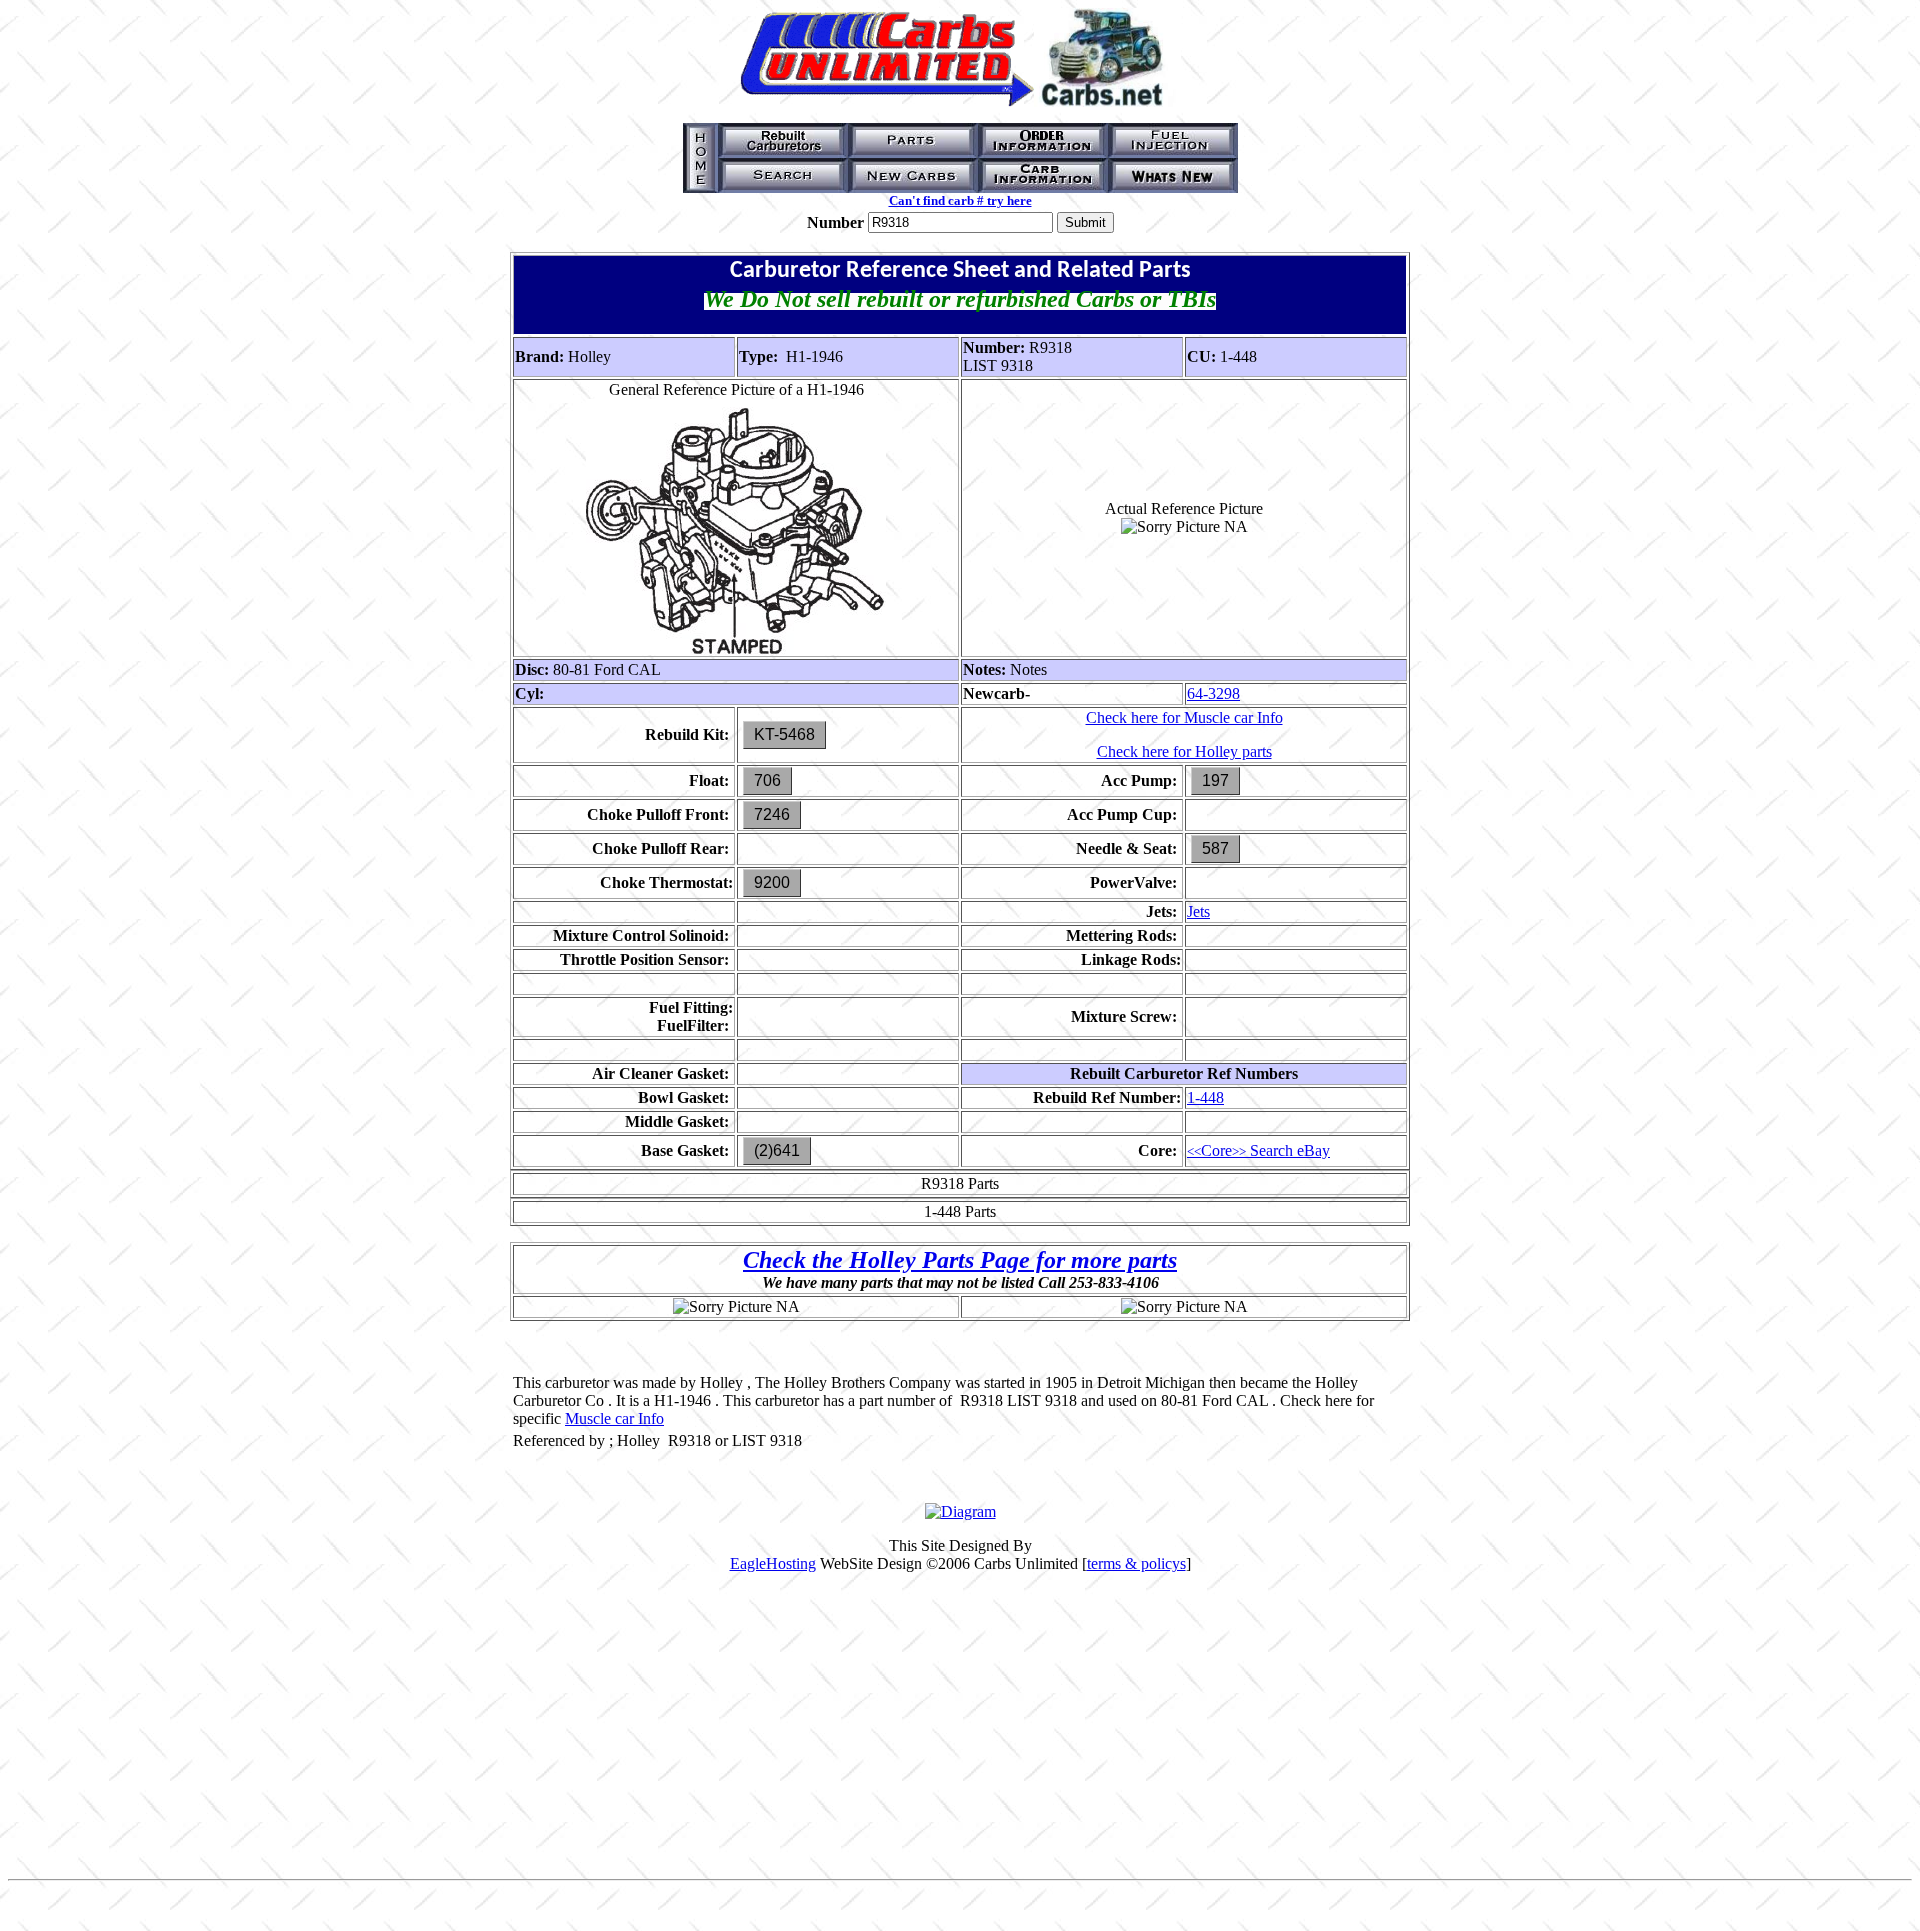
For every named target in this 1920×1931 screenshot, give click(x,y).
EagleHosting (773, 1563)
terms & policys (1136, 1563)
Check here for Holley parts (1184, 751)
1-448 (1205, 1097)
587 (1215, 848)
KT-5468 (784, 734)
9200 (772, 882)
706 (767, 780)
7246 (772, 814)
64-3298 (1213, 693)
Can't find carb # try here (960, 200)
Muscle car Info (614, 1418)
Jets (1198, 911)
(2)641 (777, 1150)
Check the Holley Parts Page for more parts (960, 1260)
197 (1215, 780)
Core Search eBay (1258, 1150)
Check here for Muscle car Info (1184, 717)
